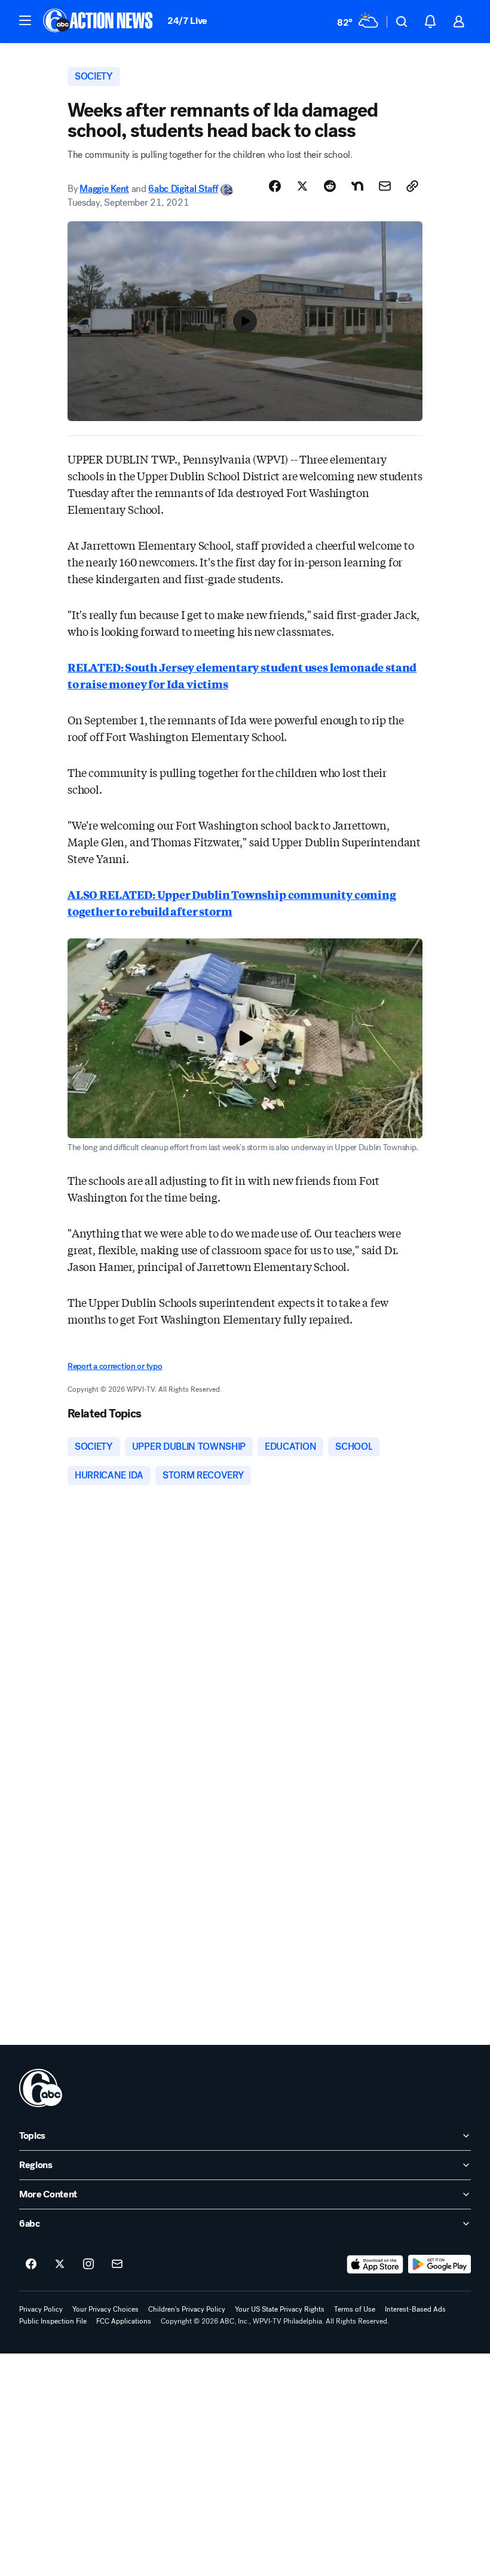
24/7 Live (187, 21)
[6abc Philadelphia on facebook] (31, 2264)
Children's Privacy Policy (187, 2309)
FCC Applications (124, 2321)
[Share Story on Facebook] (275, 186)
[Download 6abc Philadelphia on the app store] (375, 2264)
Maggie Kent (104, 189)
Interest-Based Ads (415, 2309)
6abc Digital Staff (183, 189)
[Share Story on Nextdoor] (357, 186)
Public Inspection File (53, 2321)
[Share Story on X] (302, 186)
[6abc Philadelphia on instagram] (88, 2264)
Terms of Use (355, 2309)
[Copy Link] (412, 186)
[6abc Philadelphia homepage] (99, 22)
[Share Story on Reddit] (330, 186)
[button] (25, 20)
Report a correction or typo (115, 1366)
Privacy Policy (41, 2309)
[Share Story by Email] (385, 186)
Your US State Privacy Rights (280, 2309)
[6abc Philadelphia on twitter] (60, 2264)
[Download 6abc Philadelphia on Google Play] (440, 2264)
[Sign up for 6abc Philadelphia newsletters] (117, 2264)
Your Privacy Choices (105, 2309)
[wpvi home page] (41, 2088)
